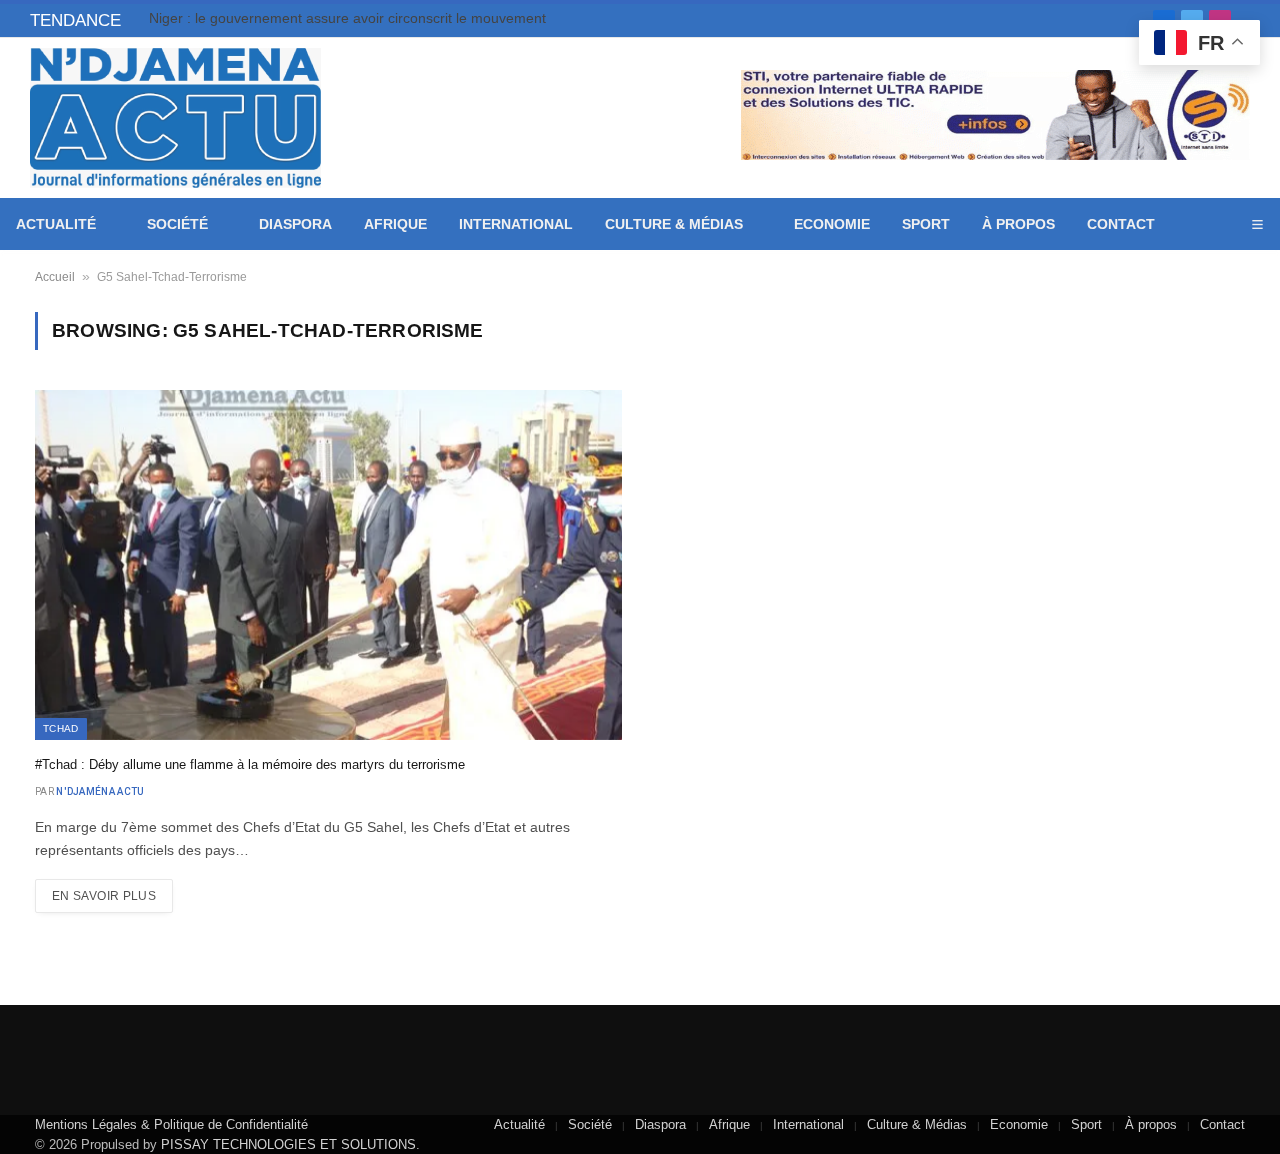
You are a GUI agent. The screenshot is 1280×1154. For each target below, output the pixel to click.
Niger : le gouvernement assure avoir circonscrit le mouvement (347, 18)
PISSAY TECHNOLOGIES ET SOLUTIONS (288, 1144)
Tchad (61, 728)
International (516, 224)
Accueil (55, 277)
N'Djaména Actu (100, 791)
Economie (832, 224)
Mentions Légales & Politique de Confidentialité (171, 1124)
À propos (1018, 224)
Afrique (395, 224)
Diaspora (295, 224)
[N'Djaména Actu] (175, 118)
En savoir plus (104, 896)
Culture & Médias (674, 224)
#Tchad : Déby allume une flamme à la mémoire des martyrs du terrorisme (250, 764)
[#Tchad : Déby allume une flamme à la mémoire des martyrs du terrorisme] (328, 564)
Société (177, 224)
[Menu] (1257, 224)
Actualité (56, 224)
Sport (926, 224)
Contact (1121, 224)
